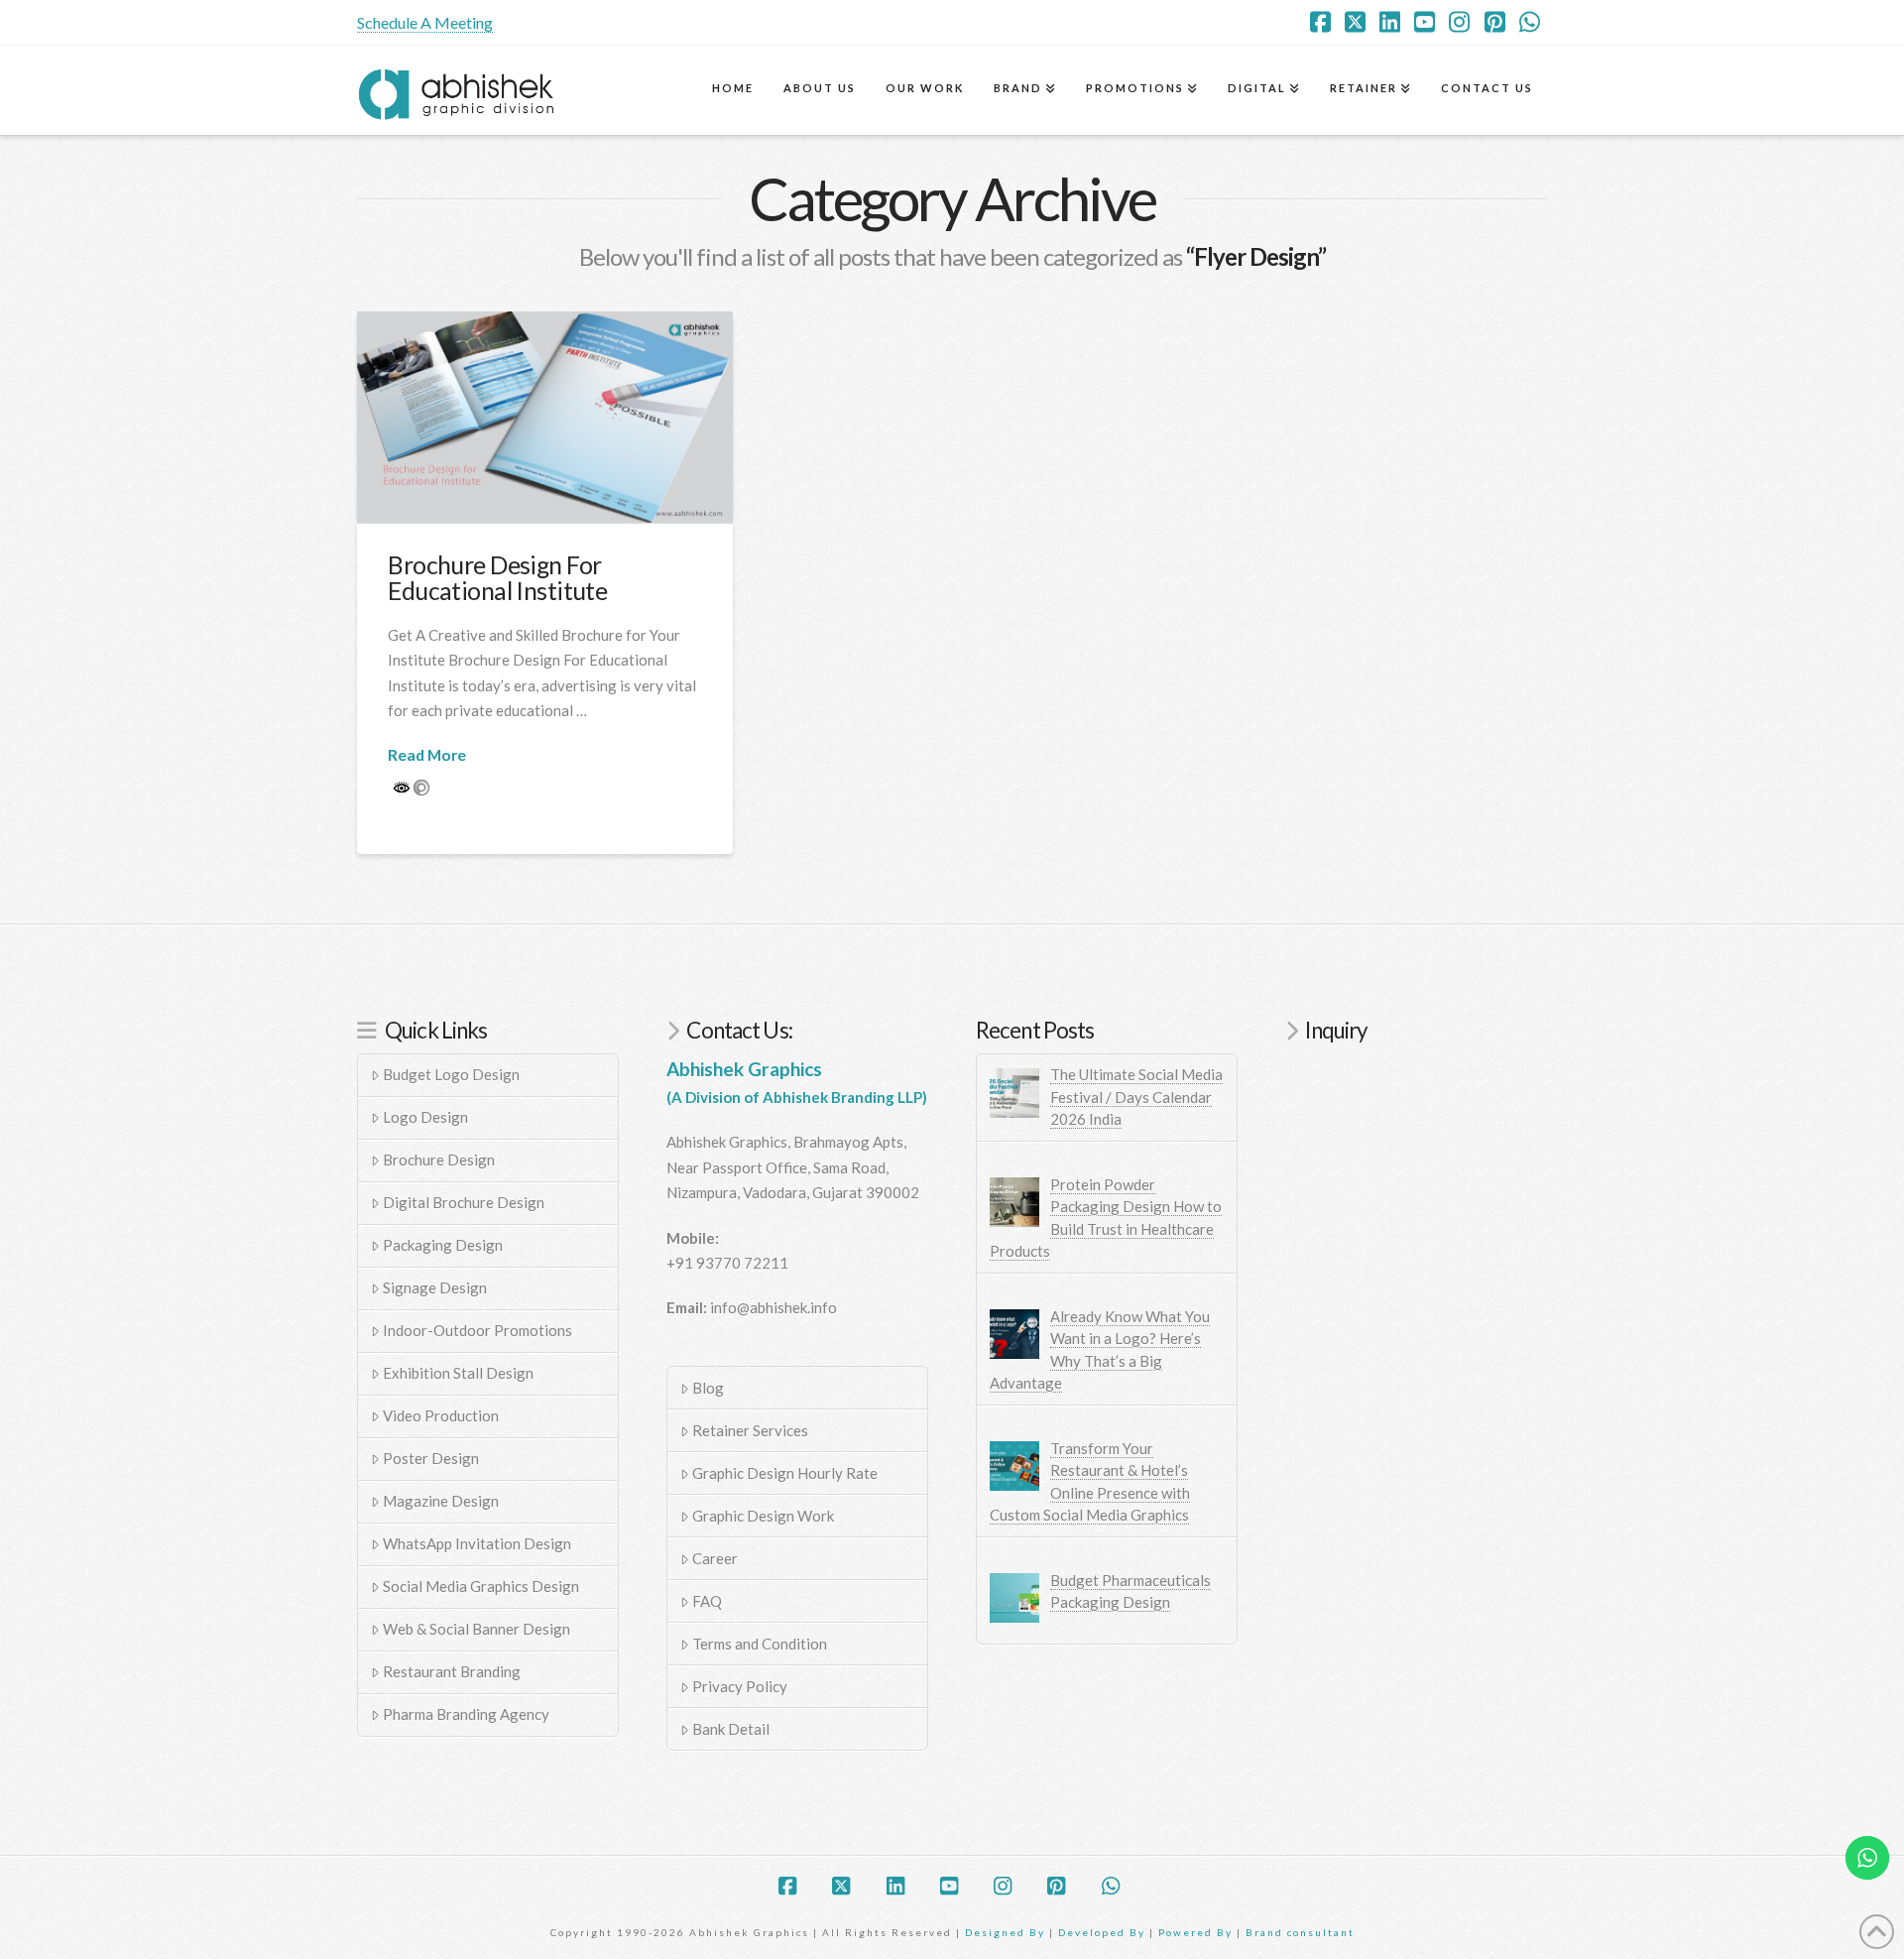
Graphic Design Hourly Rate (785, 1473)
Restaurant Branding (452, 1671)
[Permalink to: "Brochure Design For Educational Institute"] (545, 417)
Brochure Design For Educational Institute (497, 578)
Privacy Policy (740, 1686)
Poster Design (431, 1458)
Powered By (1195, 1932)
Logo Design (425, 1117)
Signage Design (435, 1287)
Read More (427, 754)
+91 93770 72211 (727, 1263)
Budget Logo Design (451, 1074)
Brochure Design (439, 1160)
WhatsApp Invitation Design (477, 1543)
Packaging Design (443, 1245)
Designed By (1007, 1932)
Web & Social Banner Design (476, 1629)
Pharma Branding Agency (466, 1714)
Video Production (441, 1415)
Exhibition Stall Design (458, 1373)
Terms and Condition (760, 1644)
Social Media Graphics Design (481, 1586)
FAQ (707, 1601)
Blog (708, 1388)
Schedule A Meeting (425, 22)
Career (715, 1558)
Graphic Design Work (763, 1516)
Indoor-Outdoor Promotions (477, 1330)
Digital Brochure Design (464, 1202)
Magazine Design (441, 1501)
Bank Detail (731, 1729)
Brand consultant (1300, 1932)
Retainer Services (750, 1430)
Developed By (1104, 1932)
